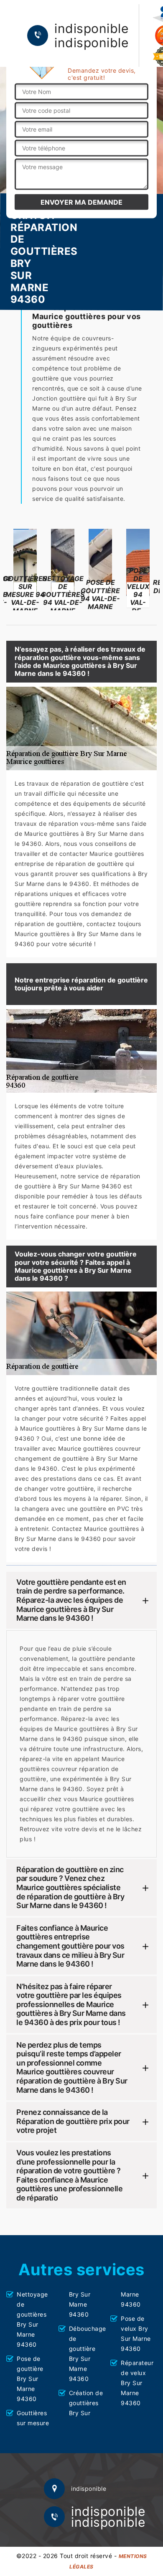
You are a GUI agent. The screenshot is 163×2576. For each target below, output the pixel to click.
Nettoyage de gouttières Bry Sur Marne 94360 (32, 2319)
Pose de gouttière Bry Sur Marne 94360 (30, 2379)
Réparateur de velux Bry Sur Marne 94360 (137, 2383)
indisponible (91, 28)
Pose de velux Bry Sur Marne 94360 (136, 2334)
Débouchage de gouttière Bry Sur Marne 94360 (87, 2354)
